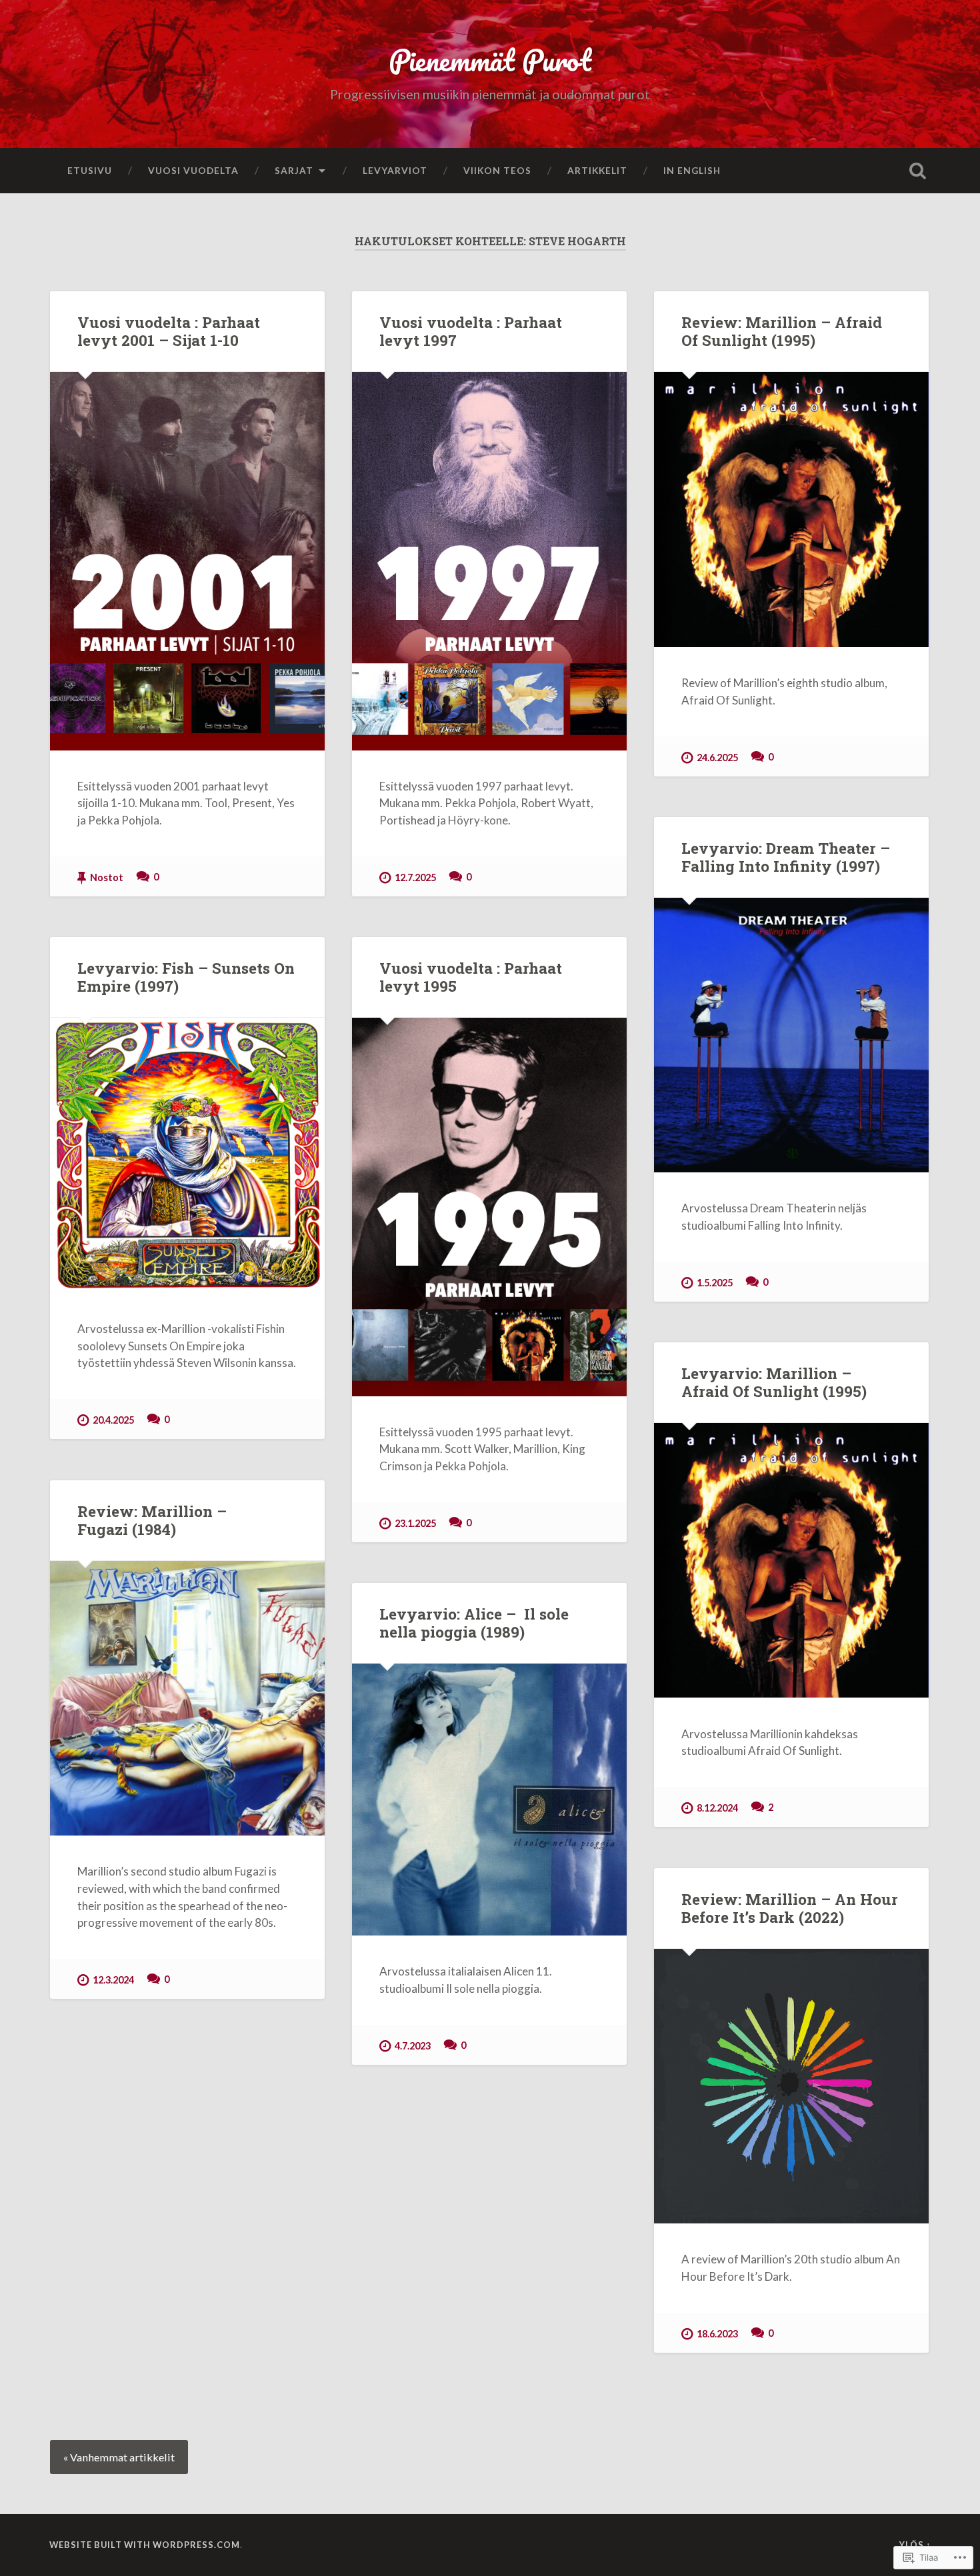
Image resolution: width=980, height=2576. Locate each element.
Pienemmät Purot (490, 60)
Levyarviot (395, 170)
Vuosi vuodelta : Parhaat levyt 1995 (471, 977)
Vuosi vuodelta (193, 170)
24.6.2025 (717, 757)
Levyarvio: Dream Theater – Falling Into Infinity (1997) (786, 857)
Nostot (107, 877)
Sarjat (294, 170)
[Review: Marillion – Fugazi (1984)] (187, 1698)
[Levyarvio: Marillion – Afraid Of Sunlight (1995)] (791, 1560)
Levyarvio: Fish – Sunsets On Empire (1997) (186, 977)
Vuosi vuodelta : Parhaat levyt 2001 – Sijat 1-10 (169, 331)
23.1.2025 (415, 1523)
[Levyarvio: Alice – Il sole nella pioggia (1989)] (489, 1800)
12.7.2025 (415, 877)
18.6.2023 (717, 2334)
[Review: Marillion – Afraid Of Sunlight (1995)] (791, 509)
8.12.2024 (717, 1808)
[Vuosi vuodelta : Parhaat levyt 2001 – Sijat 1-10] (187, 561)
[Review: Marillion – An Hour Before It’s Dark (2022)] (791, 2086)
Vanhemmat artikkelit (122, 2457)
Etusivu (90, 170)
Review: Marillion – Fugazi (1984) (152, 1520)
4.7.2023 (413, 2046)
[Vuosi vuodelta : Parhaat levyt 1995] (489, 1207)
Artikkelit (597, 170)
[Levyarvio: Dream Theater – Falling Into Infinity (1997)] (791, 1035)
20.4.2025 (113, 1420)
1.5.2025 (715, 1283)
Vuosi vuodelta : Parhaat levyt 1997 (471, 331)
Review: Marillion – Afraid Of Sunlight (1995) (782, 331)
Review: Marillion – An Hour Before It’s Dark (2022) (790, 1908)
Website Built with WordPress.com (145, 2545)
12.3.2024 (113, 1980)
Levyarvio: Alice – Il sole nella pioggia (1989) (474, 1623)
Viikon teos (497, 170)
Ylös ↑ (915, 2545)
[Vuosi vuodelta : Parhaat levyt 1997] (489, 561)
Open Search (918, 171)
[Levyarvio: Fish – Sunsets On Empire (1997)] (187, 1155)
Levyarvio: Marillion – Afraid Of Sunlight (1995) (774, 1382)
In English (692, 170)
